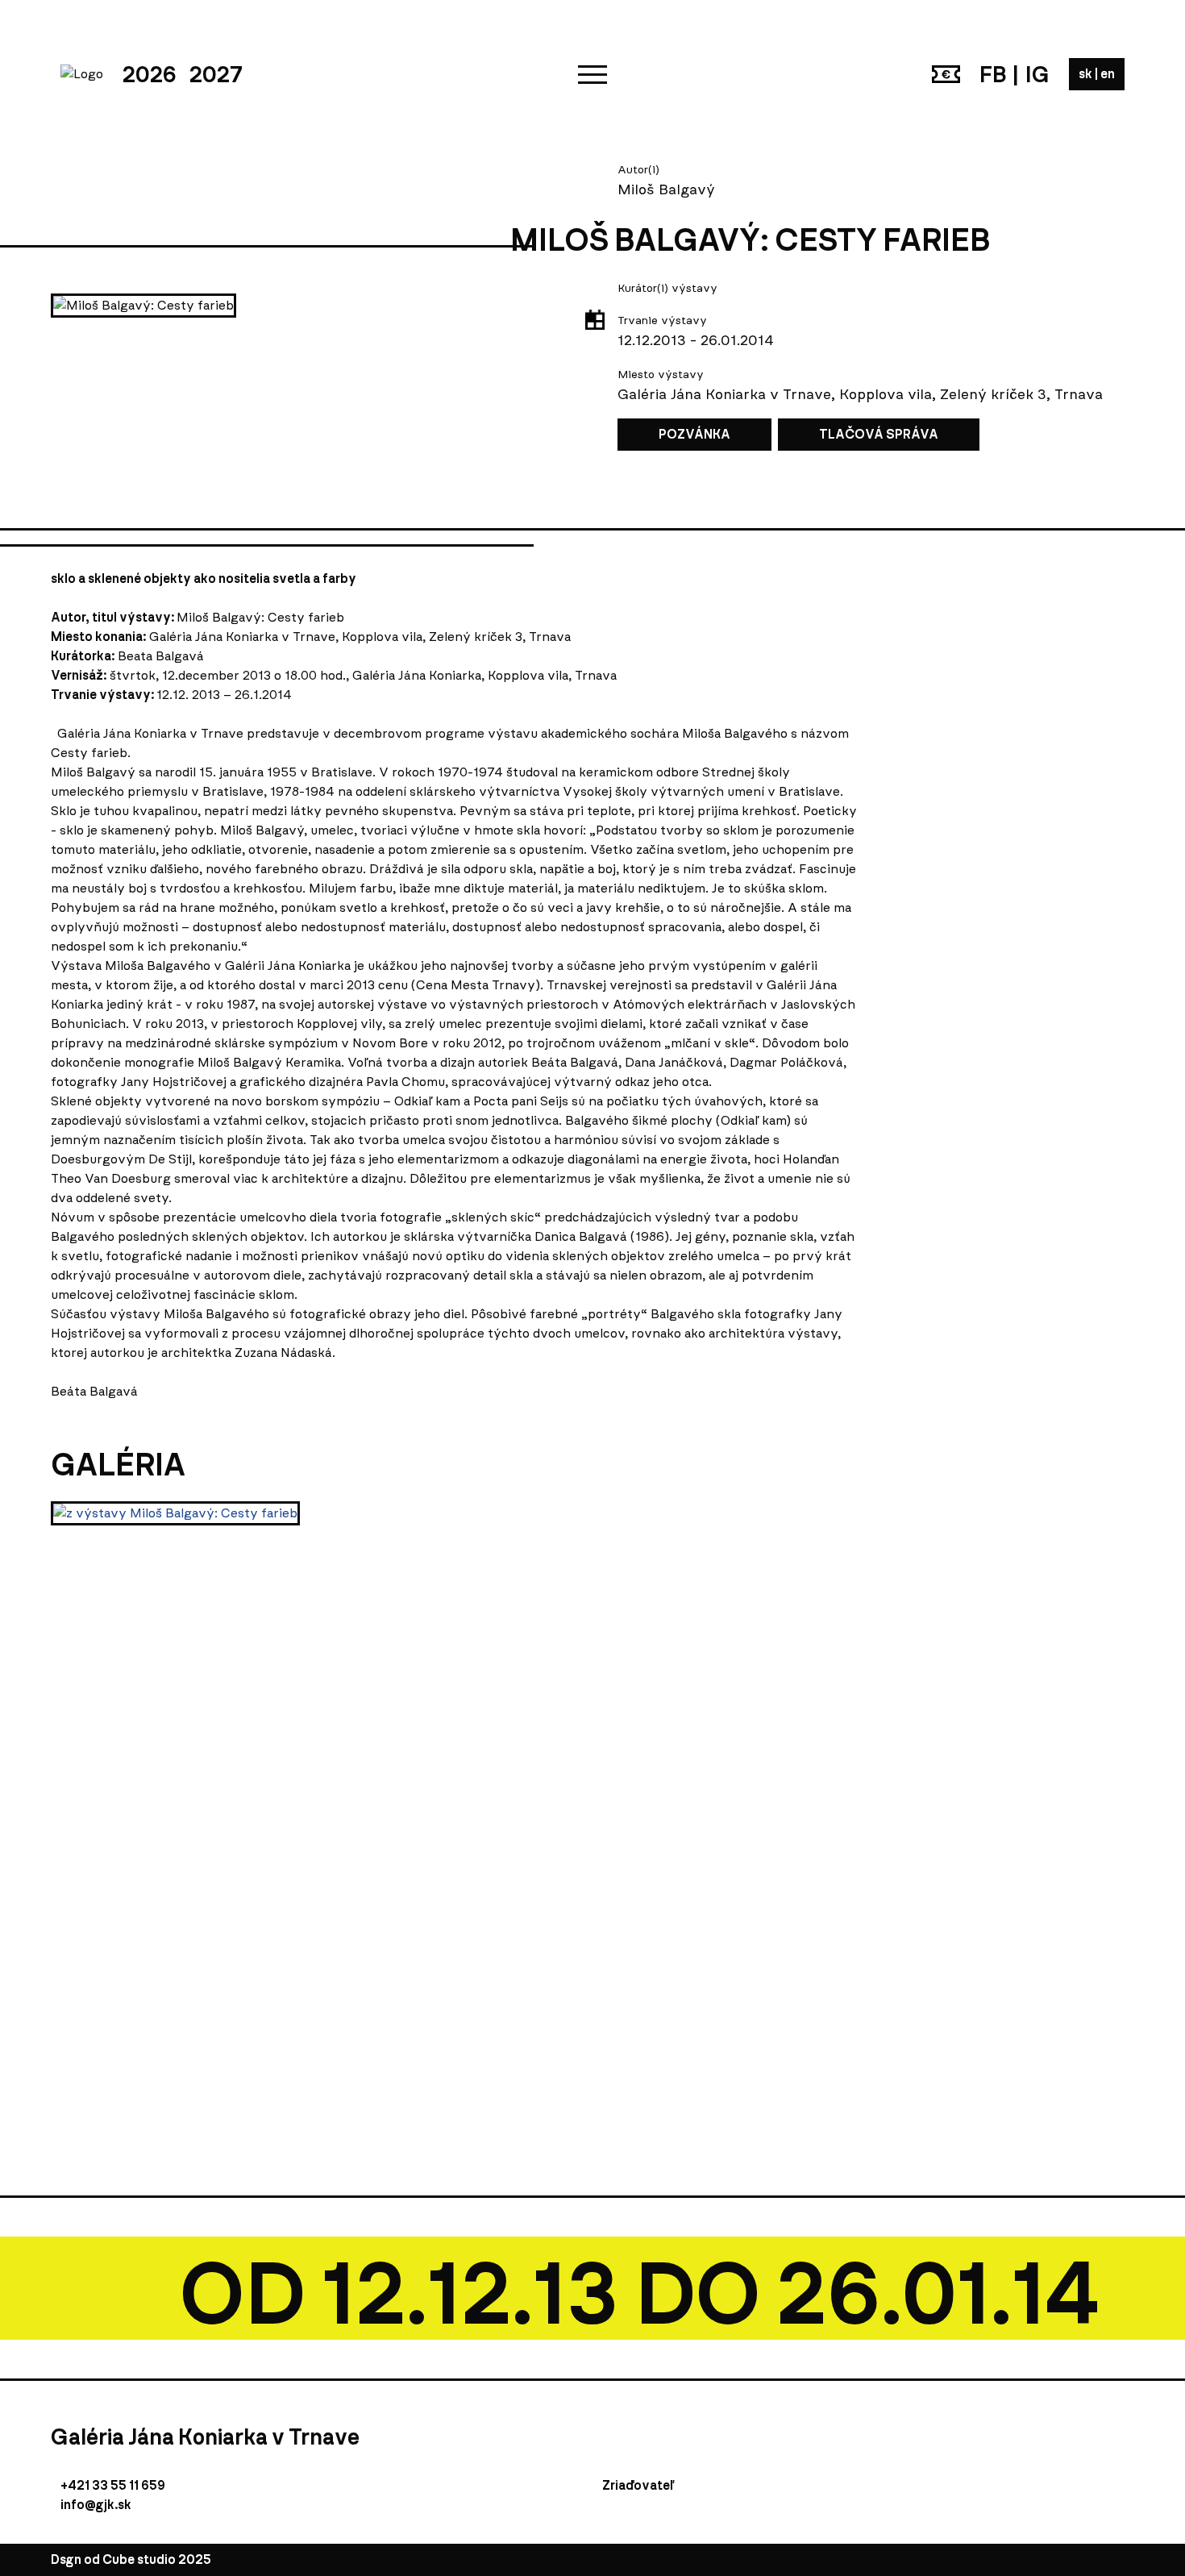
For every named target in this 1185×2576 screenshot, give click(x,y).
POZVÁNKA (694, 434)
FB (993, 74)
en (1108, 74)
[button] (592, 74)
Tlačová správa (879, 434)
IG (1037, 74)
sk (1087, 74)
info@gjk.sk (96, 2505)
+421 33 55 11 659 (113, 2485)
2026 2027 (183, 74)
